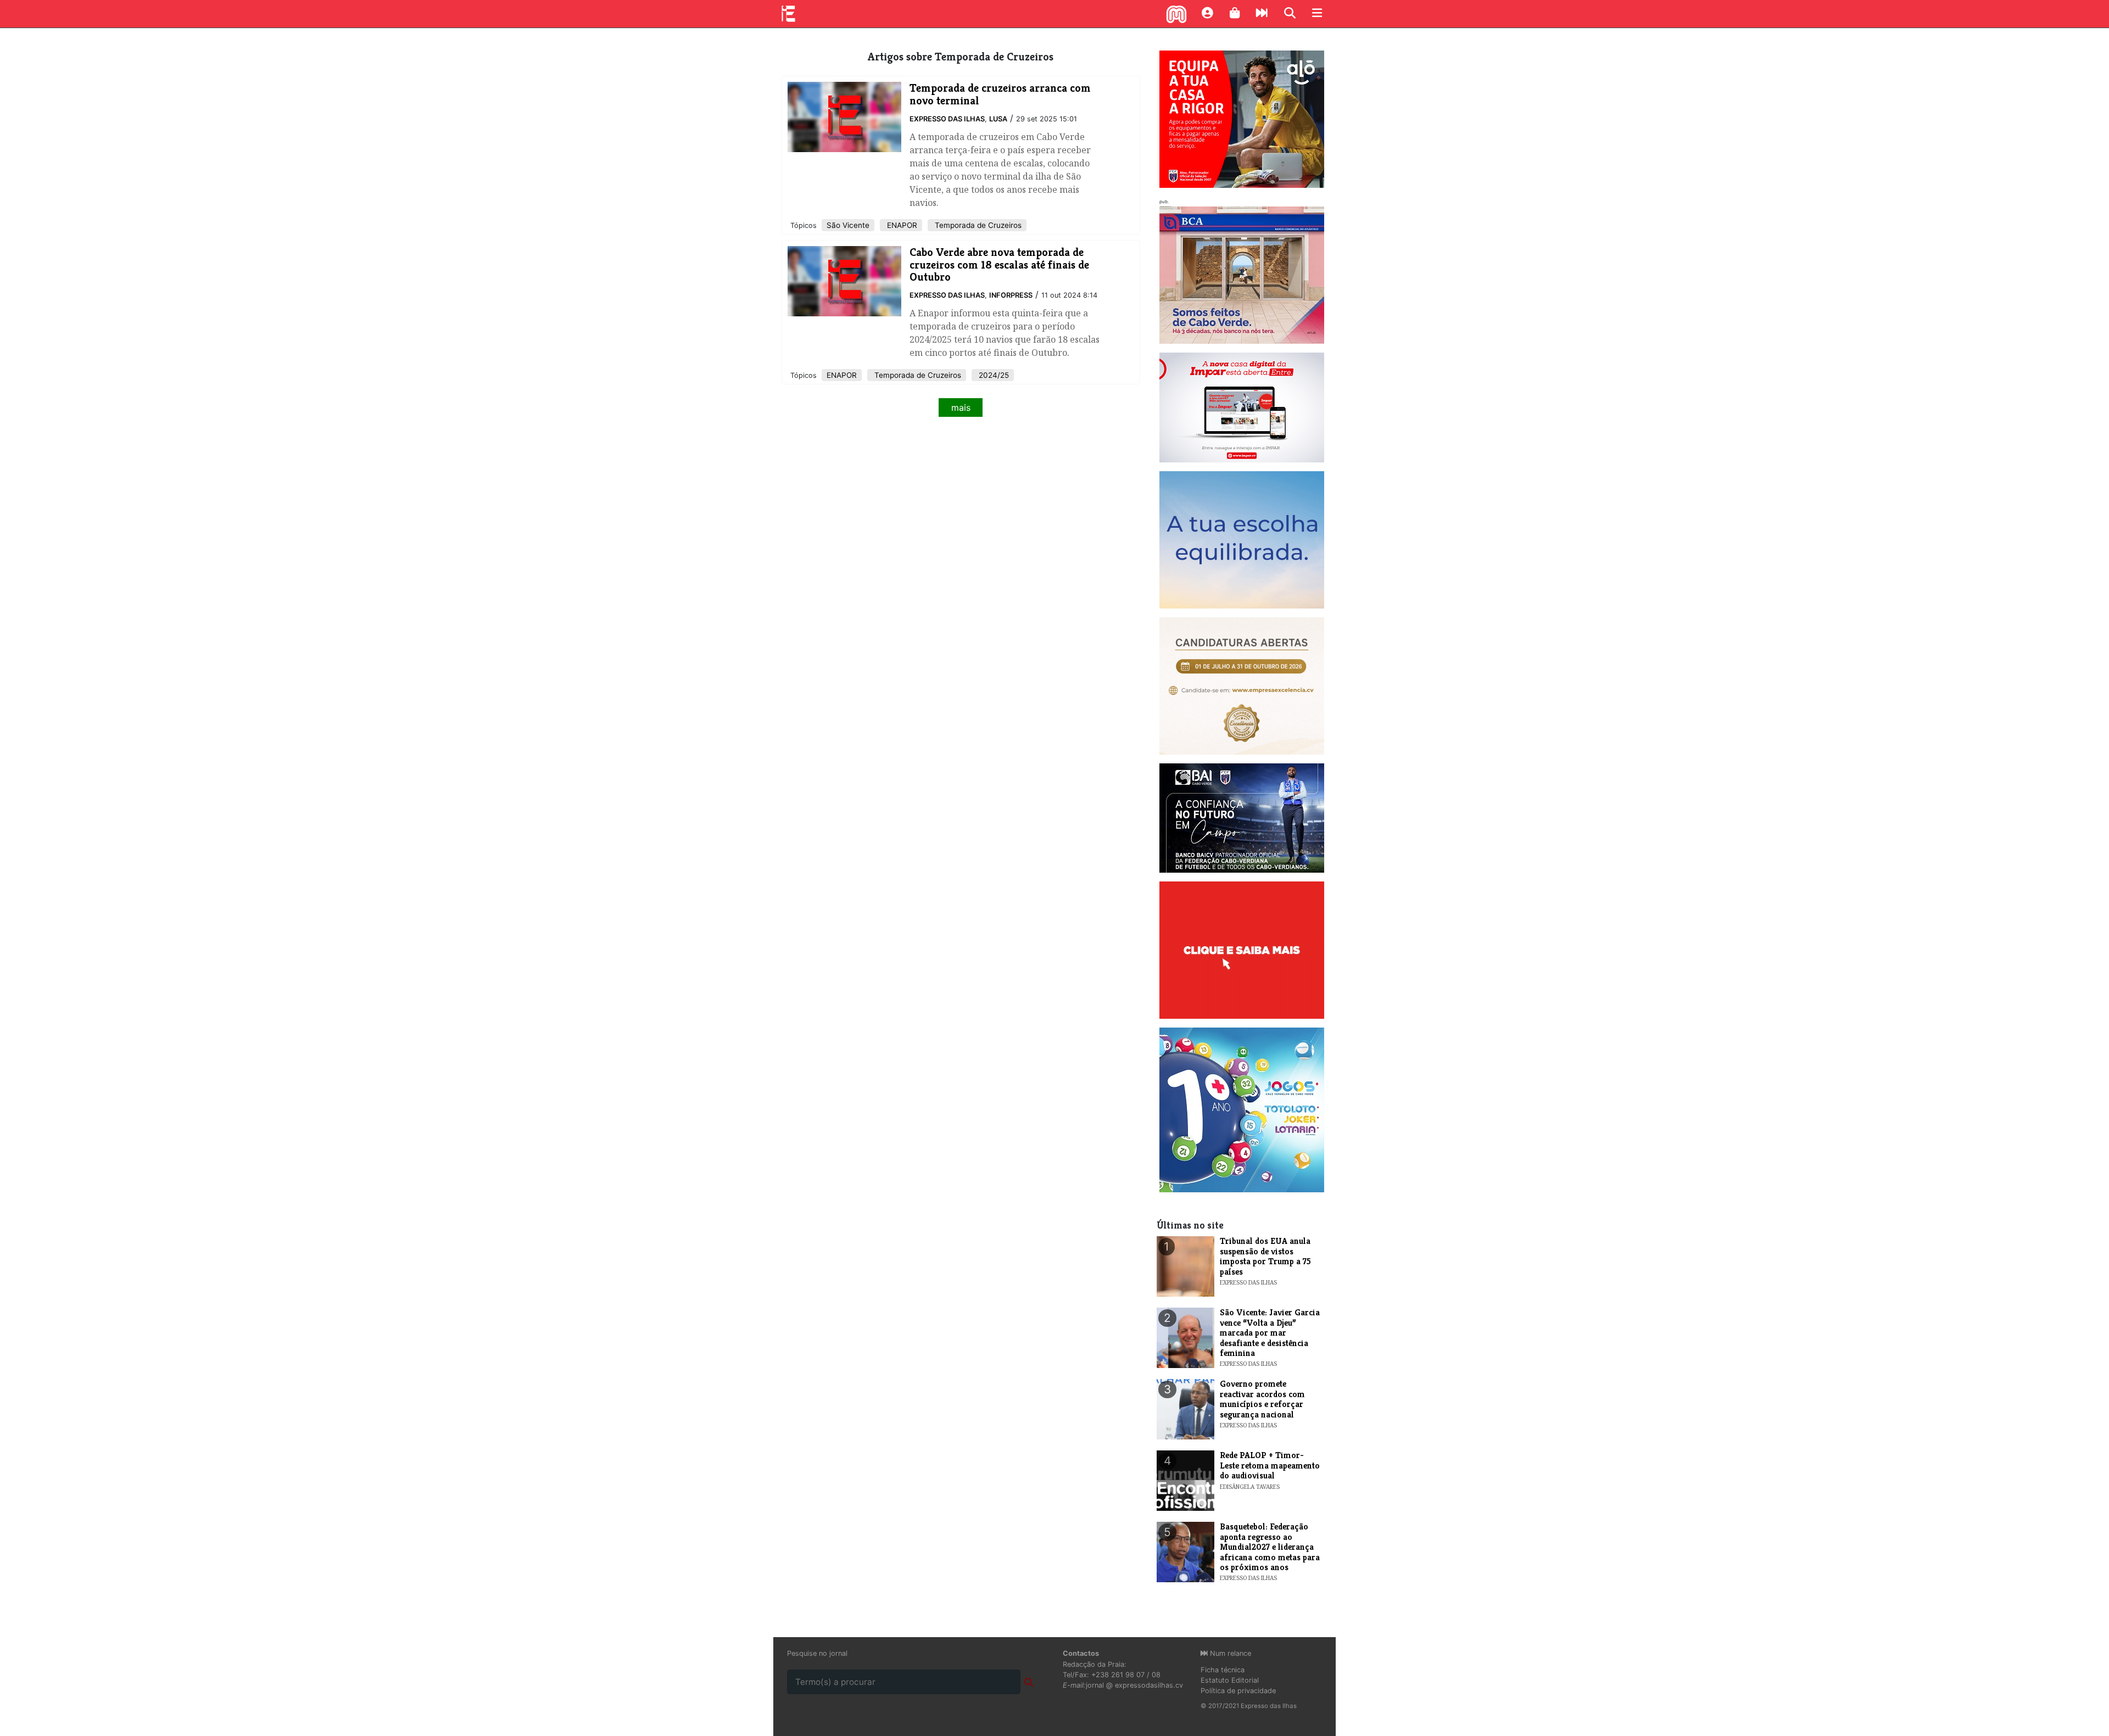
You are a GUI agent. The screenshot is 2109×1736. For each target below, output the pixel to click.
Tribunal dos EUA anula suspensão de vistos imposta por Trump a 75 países (1265, 1256)
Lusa (998, 119)
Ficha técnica (1223, 1670)
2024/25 (993, 375)
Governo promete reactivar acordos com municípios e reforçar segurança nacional (1262, 1399)
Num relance (1229, 1653)
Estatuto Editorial (1230, 1680)
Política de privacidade (1238, 1691)
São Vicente (848, 225)
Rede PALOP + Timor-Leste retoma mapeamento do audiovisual (1270, 1465)
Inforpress (1011, 295)
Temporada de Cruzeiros (977, 225)
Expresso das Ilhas (947, 119)
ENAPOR (901, 225)
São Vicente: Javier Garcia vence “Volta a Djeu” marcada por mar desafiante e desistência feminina (1270, 1333)
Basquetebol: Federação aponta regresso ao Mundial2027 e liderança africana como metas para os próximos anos (1270, 1547)
